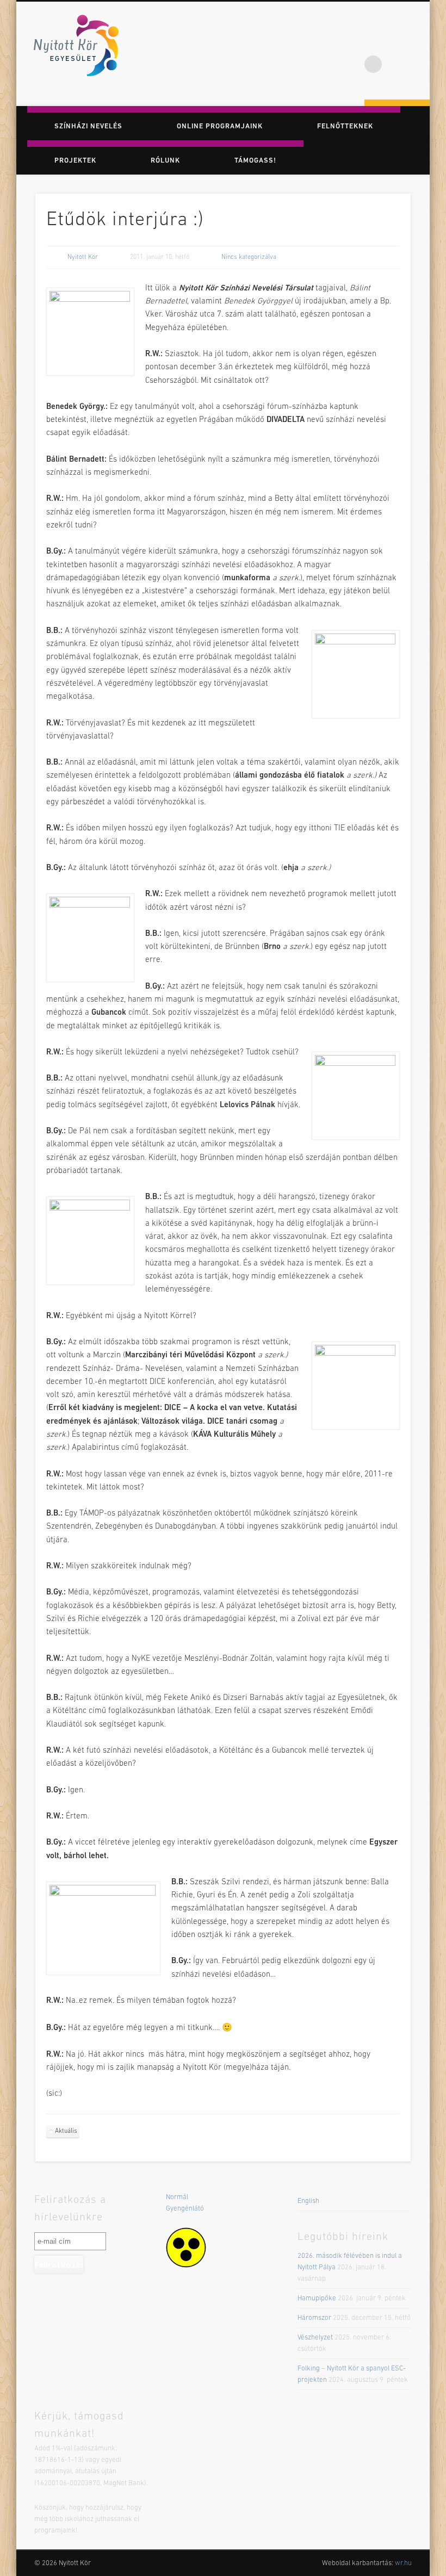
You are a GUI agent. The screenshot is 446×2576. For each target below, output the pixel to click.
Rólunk (165, 161)
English (308, 2201)
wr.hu (403, 2563)
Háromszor (314, 2318)
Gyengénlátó (185, 2209)
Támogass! (255, 161)
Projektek (75, 161)
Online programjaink (220, 126)
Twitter (395, 43)
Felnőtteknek (345, 126)
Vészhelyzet (315, 2338)
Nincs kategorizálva (249, 257)
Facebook (373, 43)
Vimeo (418, 43)
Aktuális (66, 2131)
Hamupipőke (317, 2298)
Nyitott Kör (83, 257)
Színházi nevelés (88, 126)
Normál (177, 2197)
